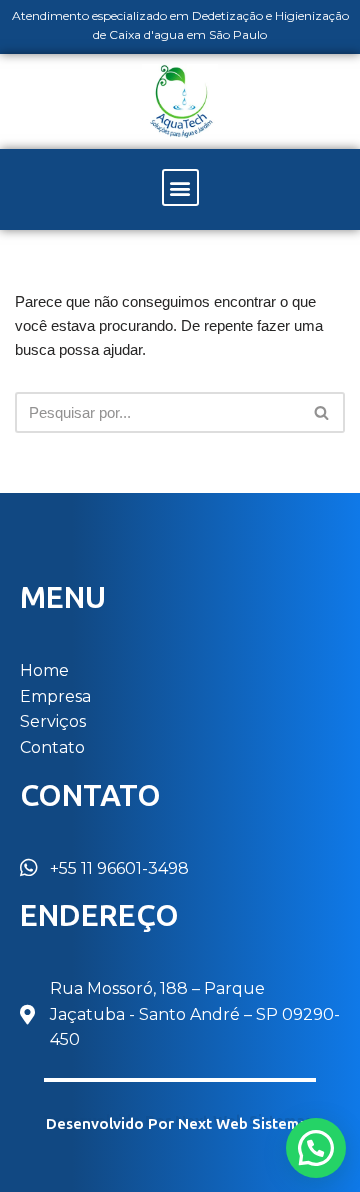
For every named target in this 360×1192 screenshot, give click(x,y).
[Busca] (322, 412)
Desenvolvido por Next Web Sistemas (180, 1124)
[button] (180, 187)
